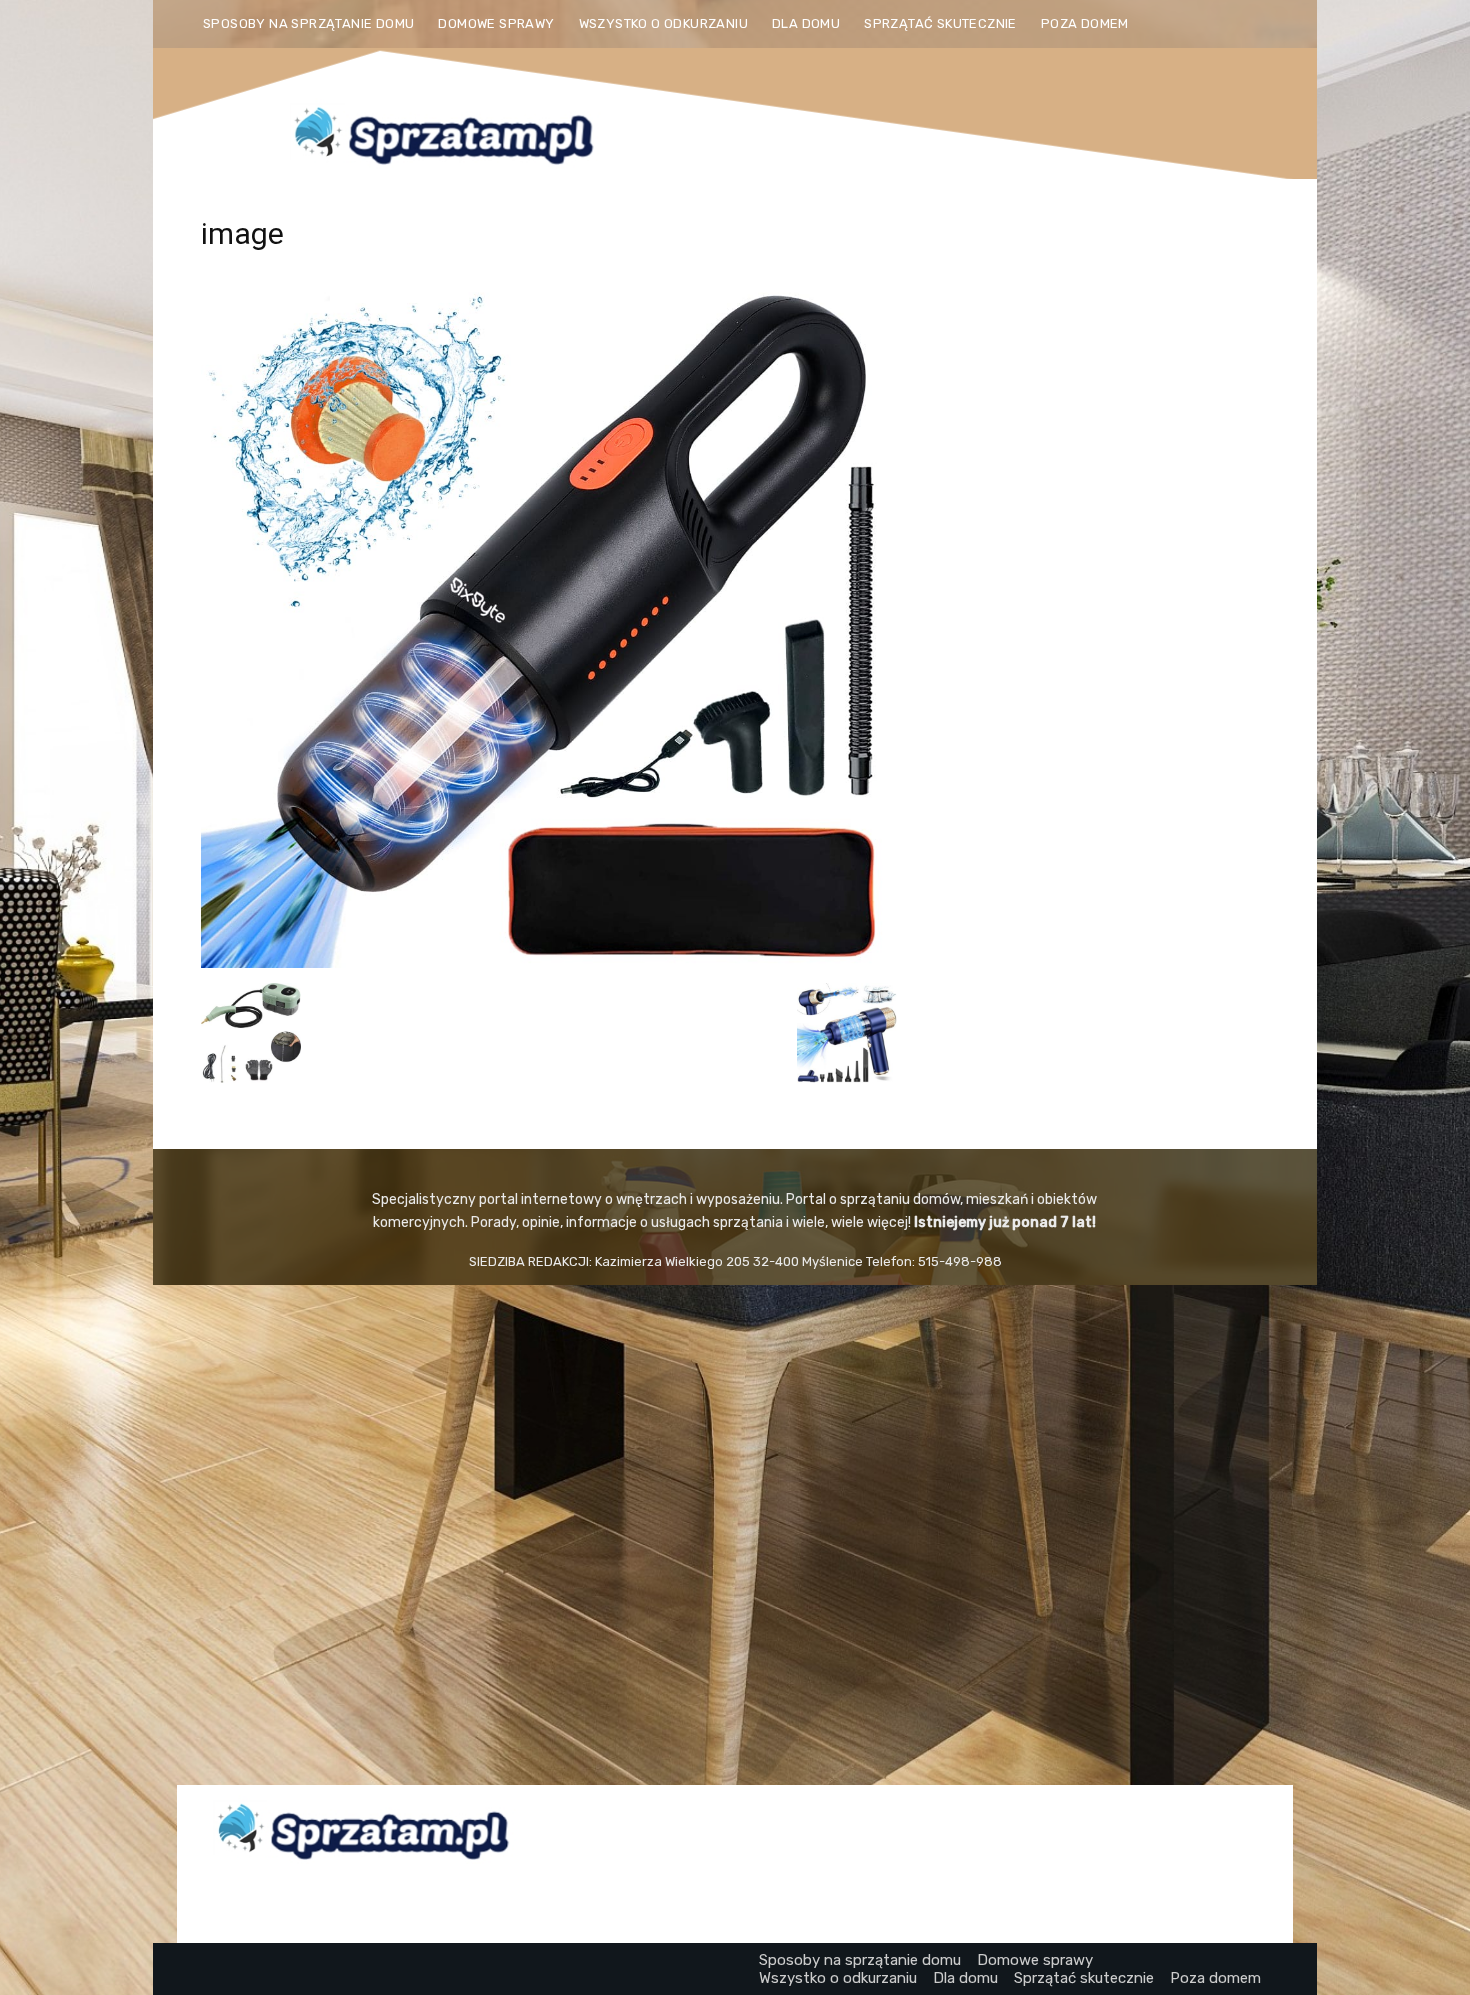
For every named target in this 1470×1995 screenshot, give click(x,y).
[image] (549, 962)
